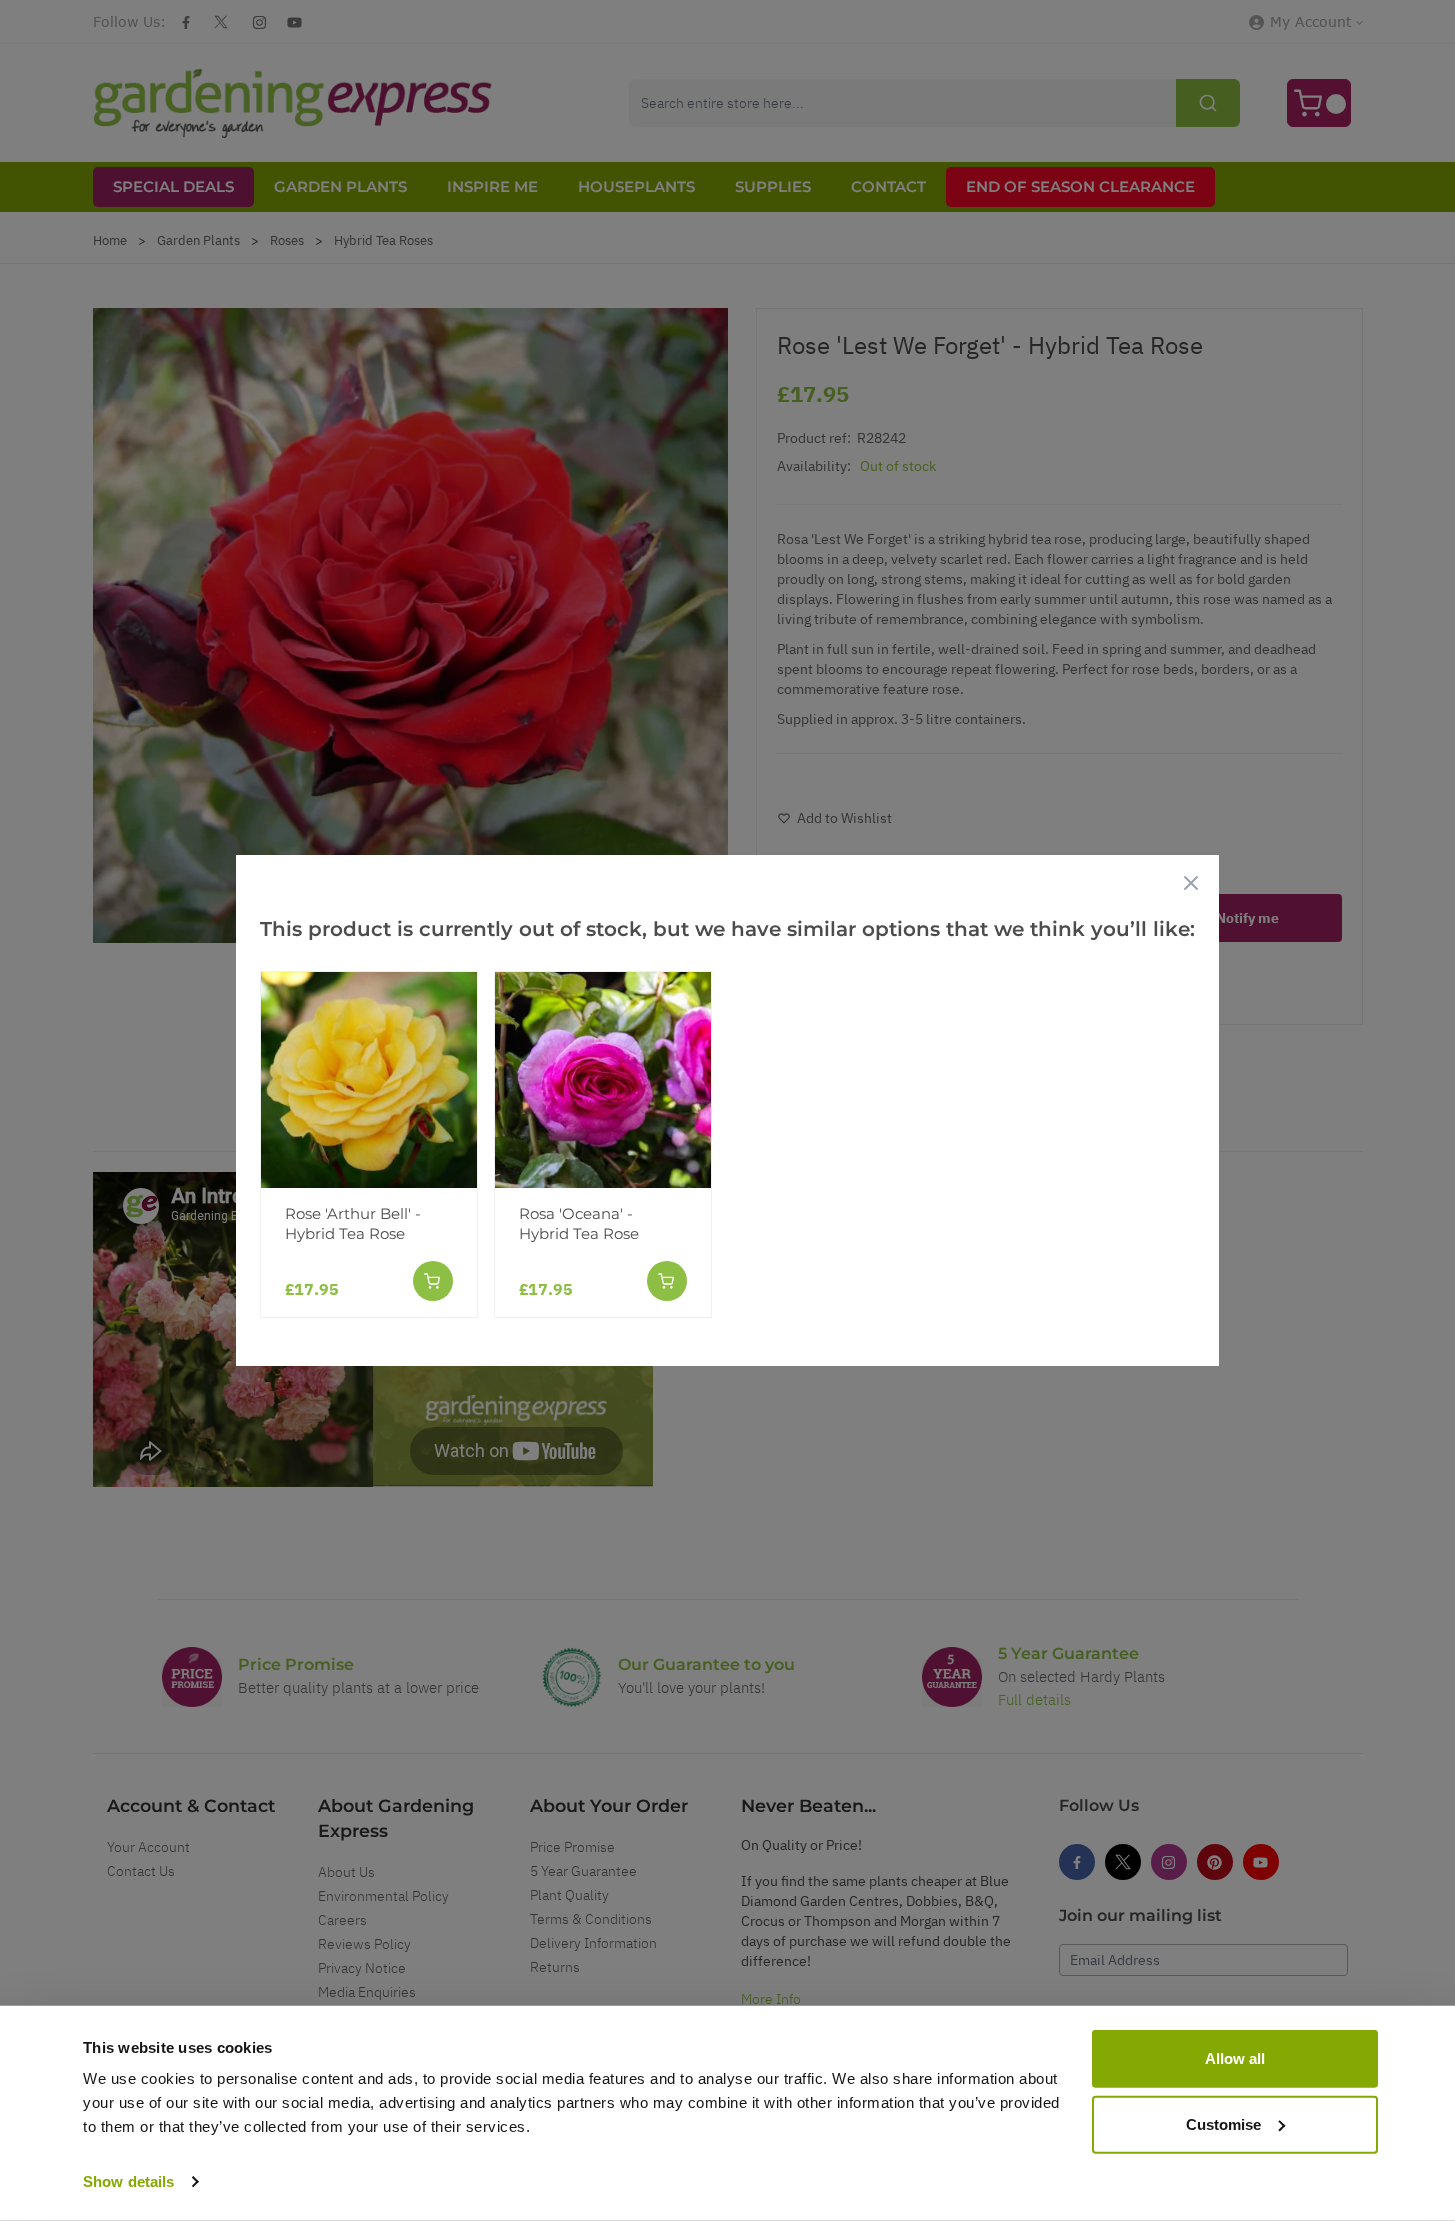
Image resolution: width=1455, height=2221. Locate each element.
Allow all (1235, 2058)
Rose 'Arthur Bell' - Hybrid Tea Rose (353, 1223)
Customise (1223, 2123)
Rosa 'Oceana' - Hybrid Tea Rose (579, 1223)
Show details (128, 2181)
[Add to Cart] (433, 1281)
